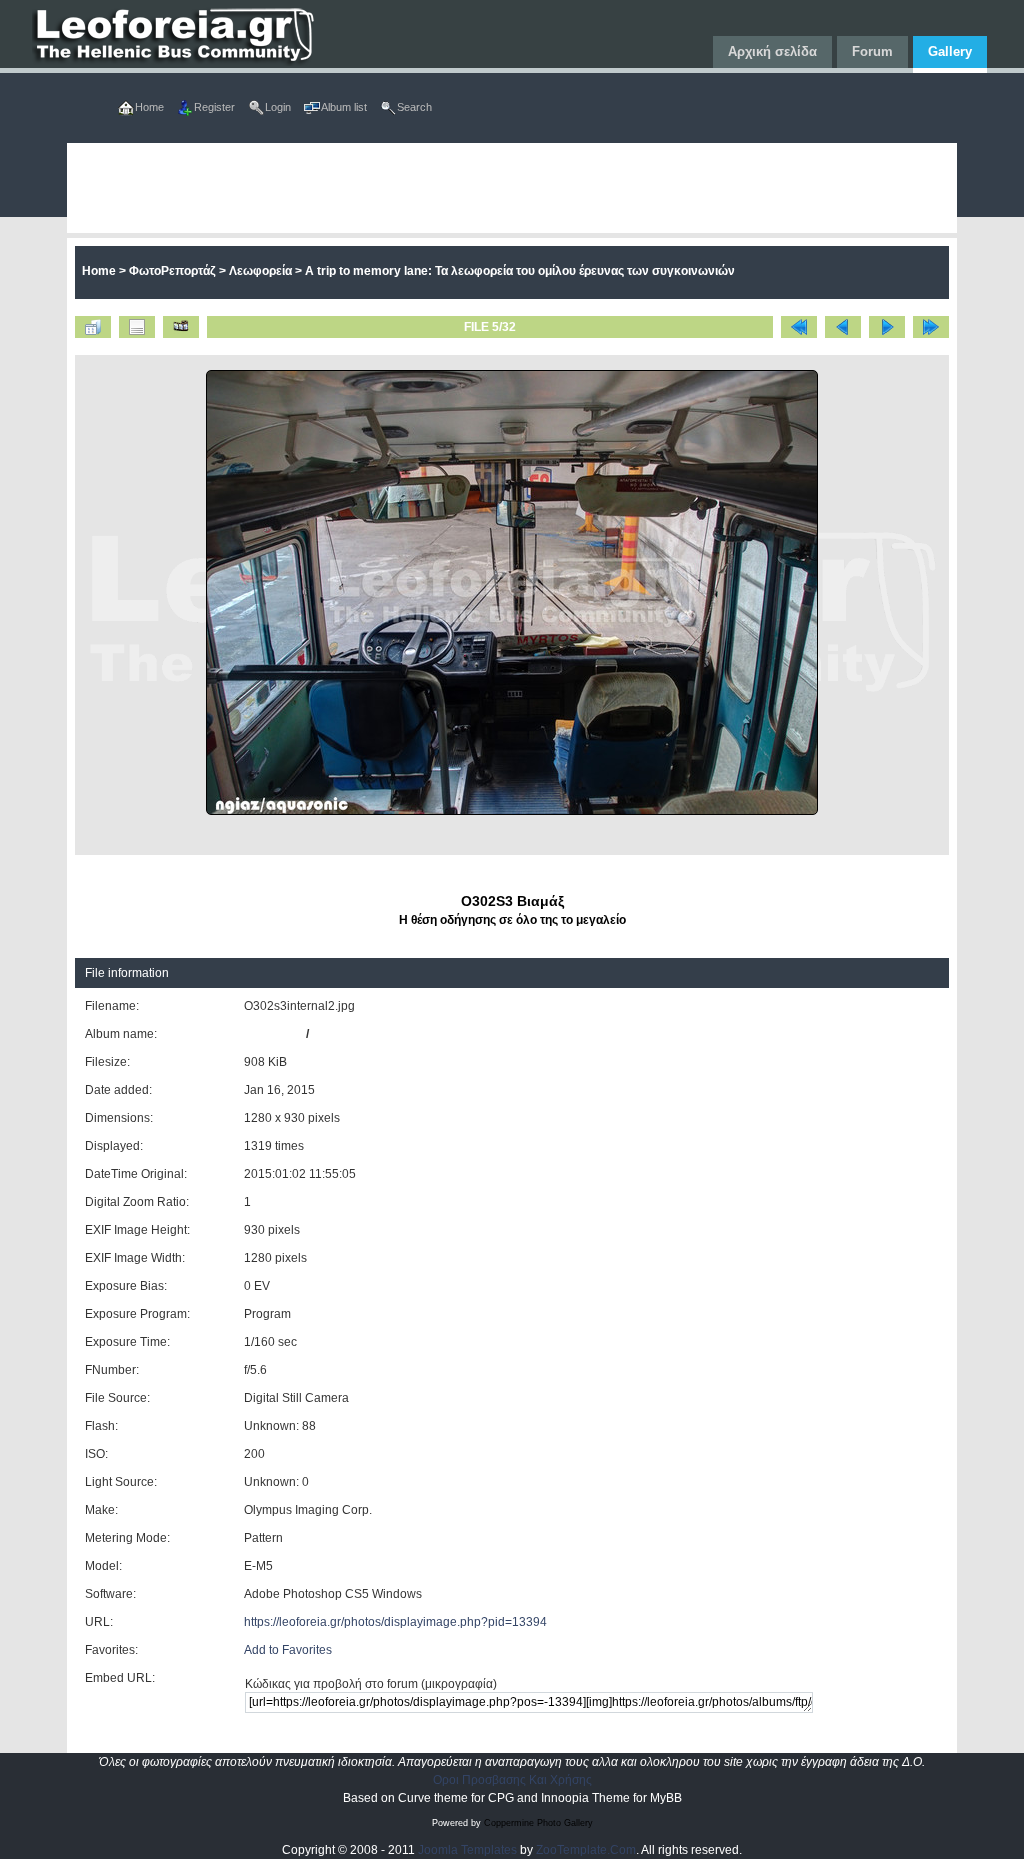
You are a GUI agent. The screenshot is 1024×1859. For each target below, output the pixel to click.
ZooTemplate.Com (586, 1850)
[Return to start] (799, 327)
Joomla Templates (467, 1850)
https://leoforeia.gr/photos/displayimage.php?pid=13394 (395, 1622)
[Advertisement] (512, 188)
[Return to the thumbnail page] (93, 327)
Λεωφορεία (260, 271)
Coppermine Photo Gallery (538, 1823)
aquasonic (273, 1034)
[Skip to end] (931, 327)
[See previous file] (843, 327)
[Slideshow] (181, 327)
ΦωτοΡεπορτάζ (172, 271)
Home (99, 271)
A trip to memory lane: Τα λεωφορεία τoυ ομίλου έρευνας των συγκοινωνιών (520, 271)
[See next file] (887, 327)
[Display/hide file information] (137, 327)
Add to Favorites (288, 1650)
